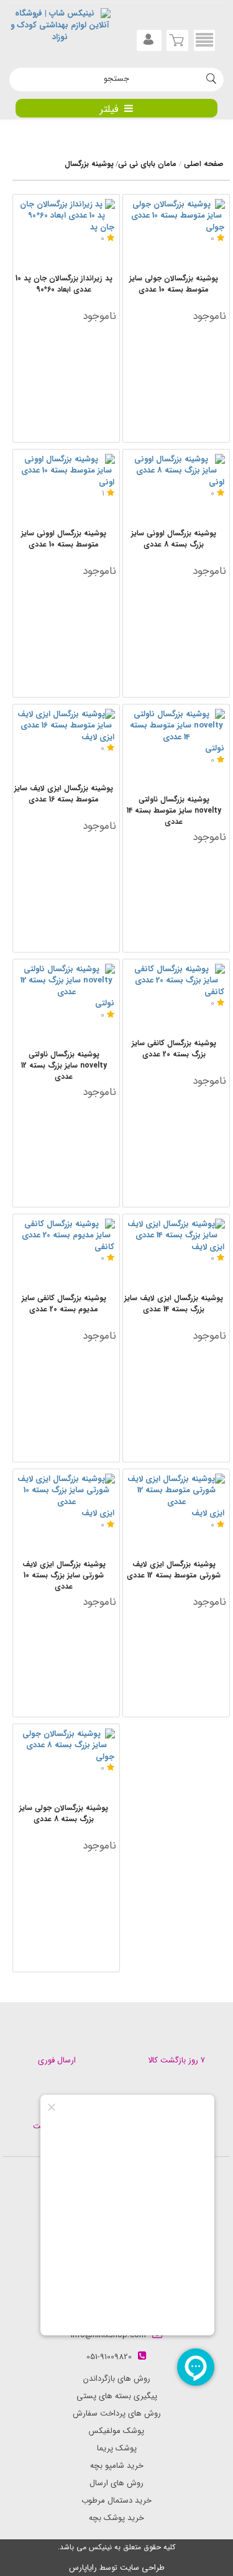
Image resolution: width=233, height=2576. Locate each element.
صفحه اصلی (204, 164)
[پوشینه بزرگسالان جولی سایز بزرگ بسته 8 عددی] (66, 1740)
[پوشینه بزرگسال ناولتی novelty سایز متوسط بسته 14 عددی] (176, 726)
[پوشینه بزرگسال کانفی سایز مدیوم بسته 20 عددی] (66, 1230)
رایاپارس (83, 2568)
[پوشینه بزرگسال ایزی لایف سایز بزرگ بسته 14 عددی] (176, 1230)
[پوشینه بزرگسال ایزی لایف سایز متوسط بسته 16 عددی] (66, 720)
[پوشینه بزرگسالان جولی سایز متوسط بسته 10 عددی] (176, 210)
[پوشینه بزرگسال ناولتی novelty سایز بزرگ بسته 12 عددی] (66, 981)
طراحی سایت (142, 2568)
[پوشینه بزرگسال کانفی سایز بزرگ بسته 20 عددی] (176, 975)
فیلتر (109, 109)
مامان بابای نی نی (147, 164)
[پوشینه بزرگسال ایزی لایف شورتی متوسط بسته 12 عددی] (176, 1491)
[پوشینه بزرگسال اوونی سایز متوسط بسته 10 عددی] (66, 465)
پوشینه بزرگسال (89, 164)
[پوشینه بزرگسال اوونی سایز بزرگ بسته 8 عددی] (176, 465)
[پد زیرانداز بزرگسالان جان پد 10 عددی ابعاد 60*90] (66, 210)
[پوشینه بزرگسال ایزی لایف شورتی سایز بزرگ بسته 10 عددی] (66, 1491)
